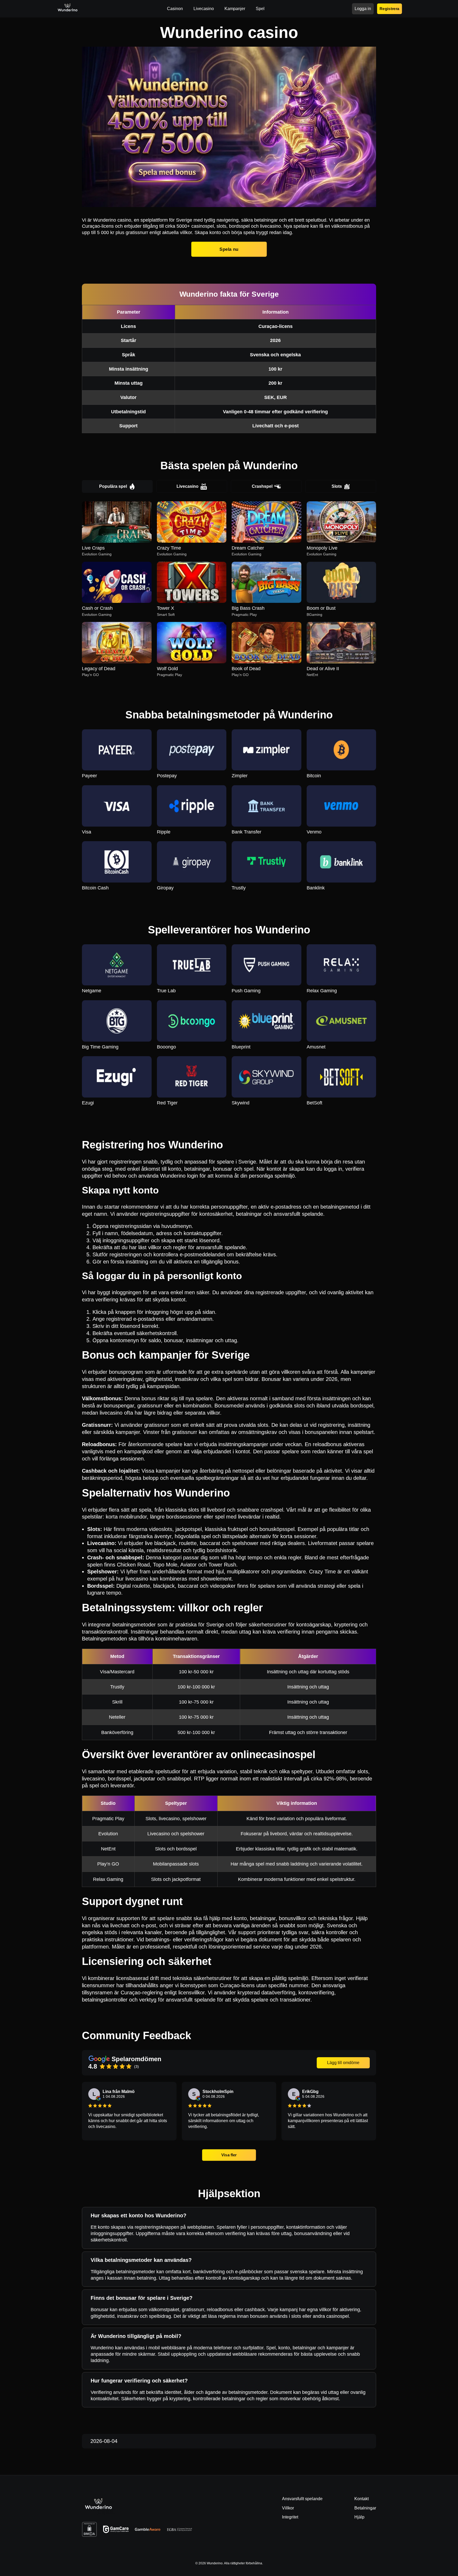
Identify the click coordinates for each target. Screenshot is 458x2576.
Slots (337, 486)
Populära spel (113, 486)
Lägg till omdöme (343, 2063)
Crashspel (262, 486)
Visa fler (229, 2155)
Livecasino (188, 486)
